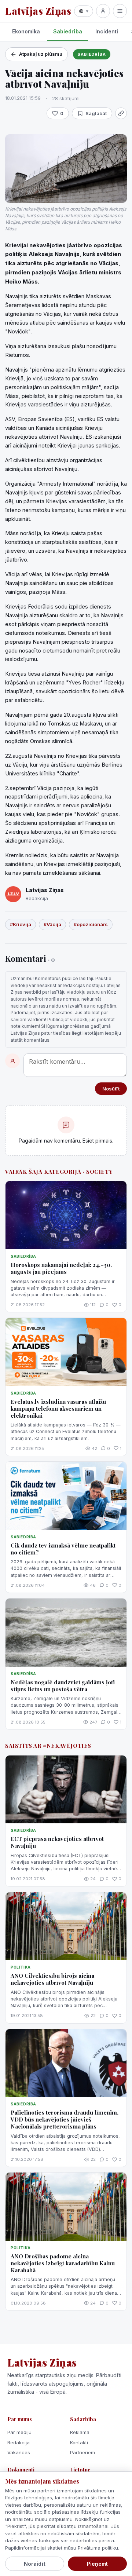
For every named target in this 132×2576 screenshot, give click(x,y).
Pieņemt (97, 2564)
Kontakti (79, 2442)
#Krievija (21, 924)
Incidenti (107, 31)
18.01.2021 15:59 (23, 98)
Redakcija (19, 2442)
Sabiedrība (68, 31)
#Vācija (52, 924)
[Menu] (120, 11)
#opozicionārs (91, 924)
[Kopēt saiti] (121, 113)
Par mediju (19, 2432)
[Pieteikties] (103, 11)
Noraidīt (35, 2564)
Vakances (19, 2452)
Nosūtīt (111, 1089)
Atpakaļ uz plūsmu (41, 54)
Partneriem (82, 2452)
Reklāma (80, 2432)
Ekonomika (26, 31)
